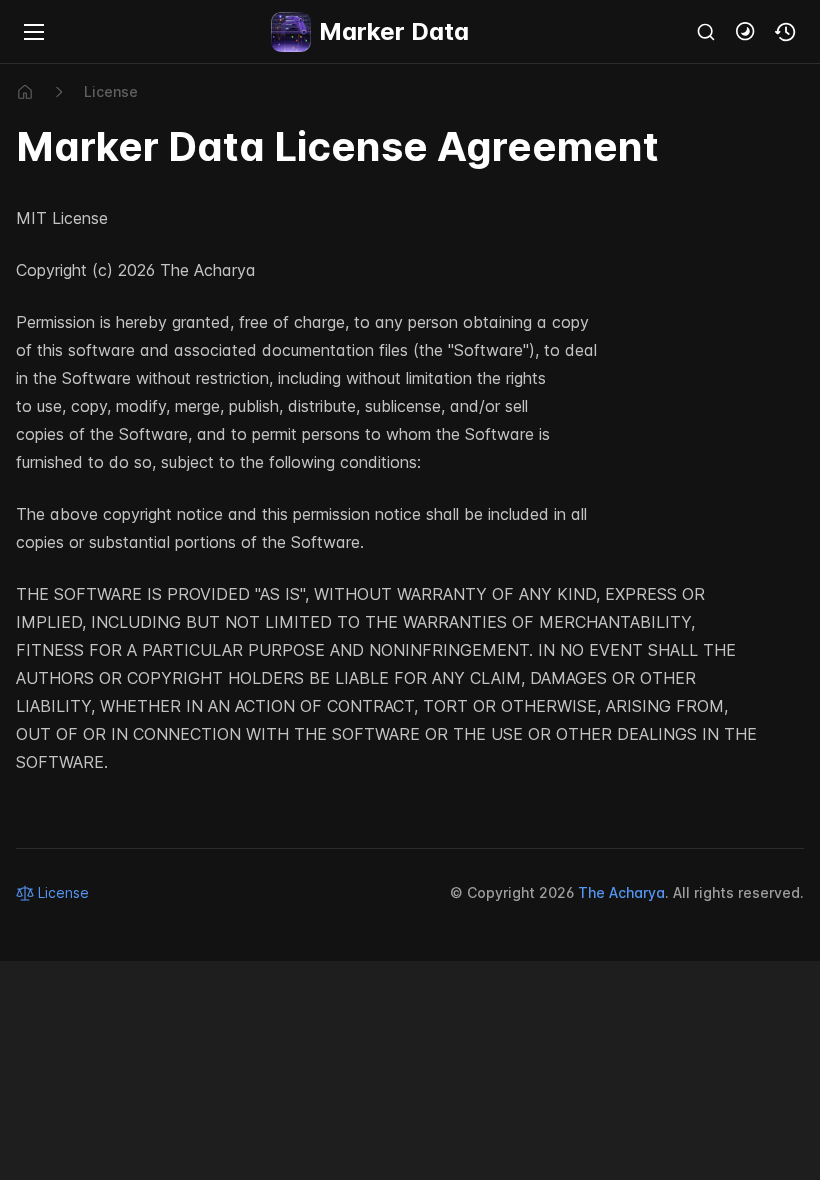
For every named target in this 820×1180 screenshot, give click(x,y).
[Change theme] (746, 32)
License (111, 91)
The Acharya (621, 892)
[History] (786, 32)
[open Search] (706, 32)
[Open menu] (34, 32)
